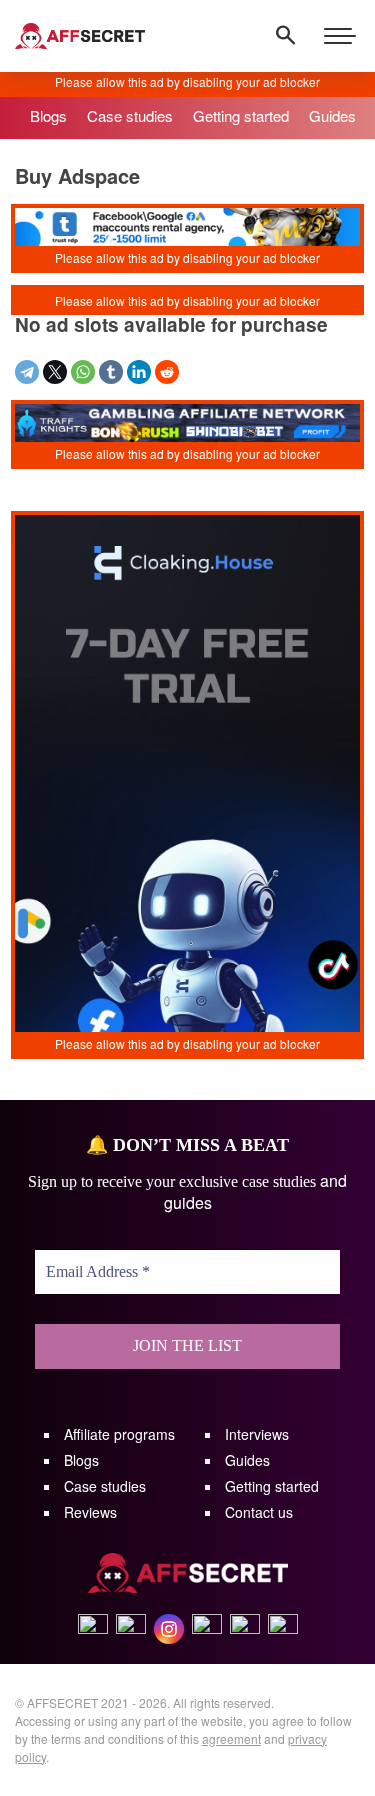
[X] (55, 372)
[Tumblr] (111, 372)
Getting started (272, 1486)
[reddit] (167, 372)
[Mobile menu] (339, 36)
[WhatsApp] (83, 372)
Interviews (257, 1434)
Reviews (90, 1512)
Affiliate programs (119, 1434)
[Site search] (286, 36)
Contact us (259, 1512)
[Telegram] (27, 372)
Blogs (81, 1460)
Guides (247, 1460)
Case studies (105, 1486)
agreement (231, 1738)
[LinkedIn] (139, 372)
